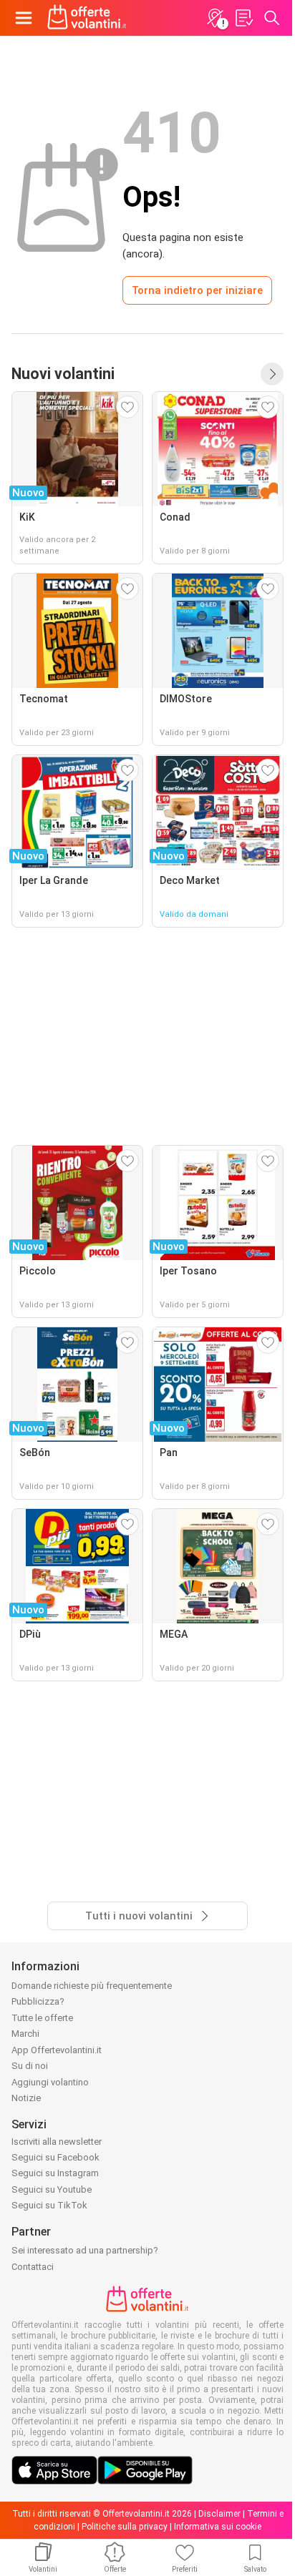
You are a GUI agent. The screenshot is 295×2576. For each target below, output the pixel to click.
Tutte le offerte (42, 2018)
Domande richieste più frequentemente (92, 1986)
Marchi (25, 2034)
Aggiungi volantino (50, 2082)
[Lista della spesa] (243, 18)
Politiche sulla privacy (125, 2527)
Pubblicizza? (38, 2001)
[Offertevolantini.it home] (87, 18)
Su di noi (30, 2066)
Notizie (26, 2098)
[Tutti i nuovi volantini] (272, 374)
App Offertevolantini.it (57, 2050)
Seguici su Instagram (55, 2173)
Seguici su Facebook (55, 2157)
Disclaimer (219, 2514)
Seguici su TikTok (49, 2205)
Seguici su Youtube (52, 2189)
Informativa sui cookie (218, 2527)
